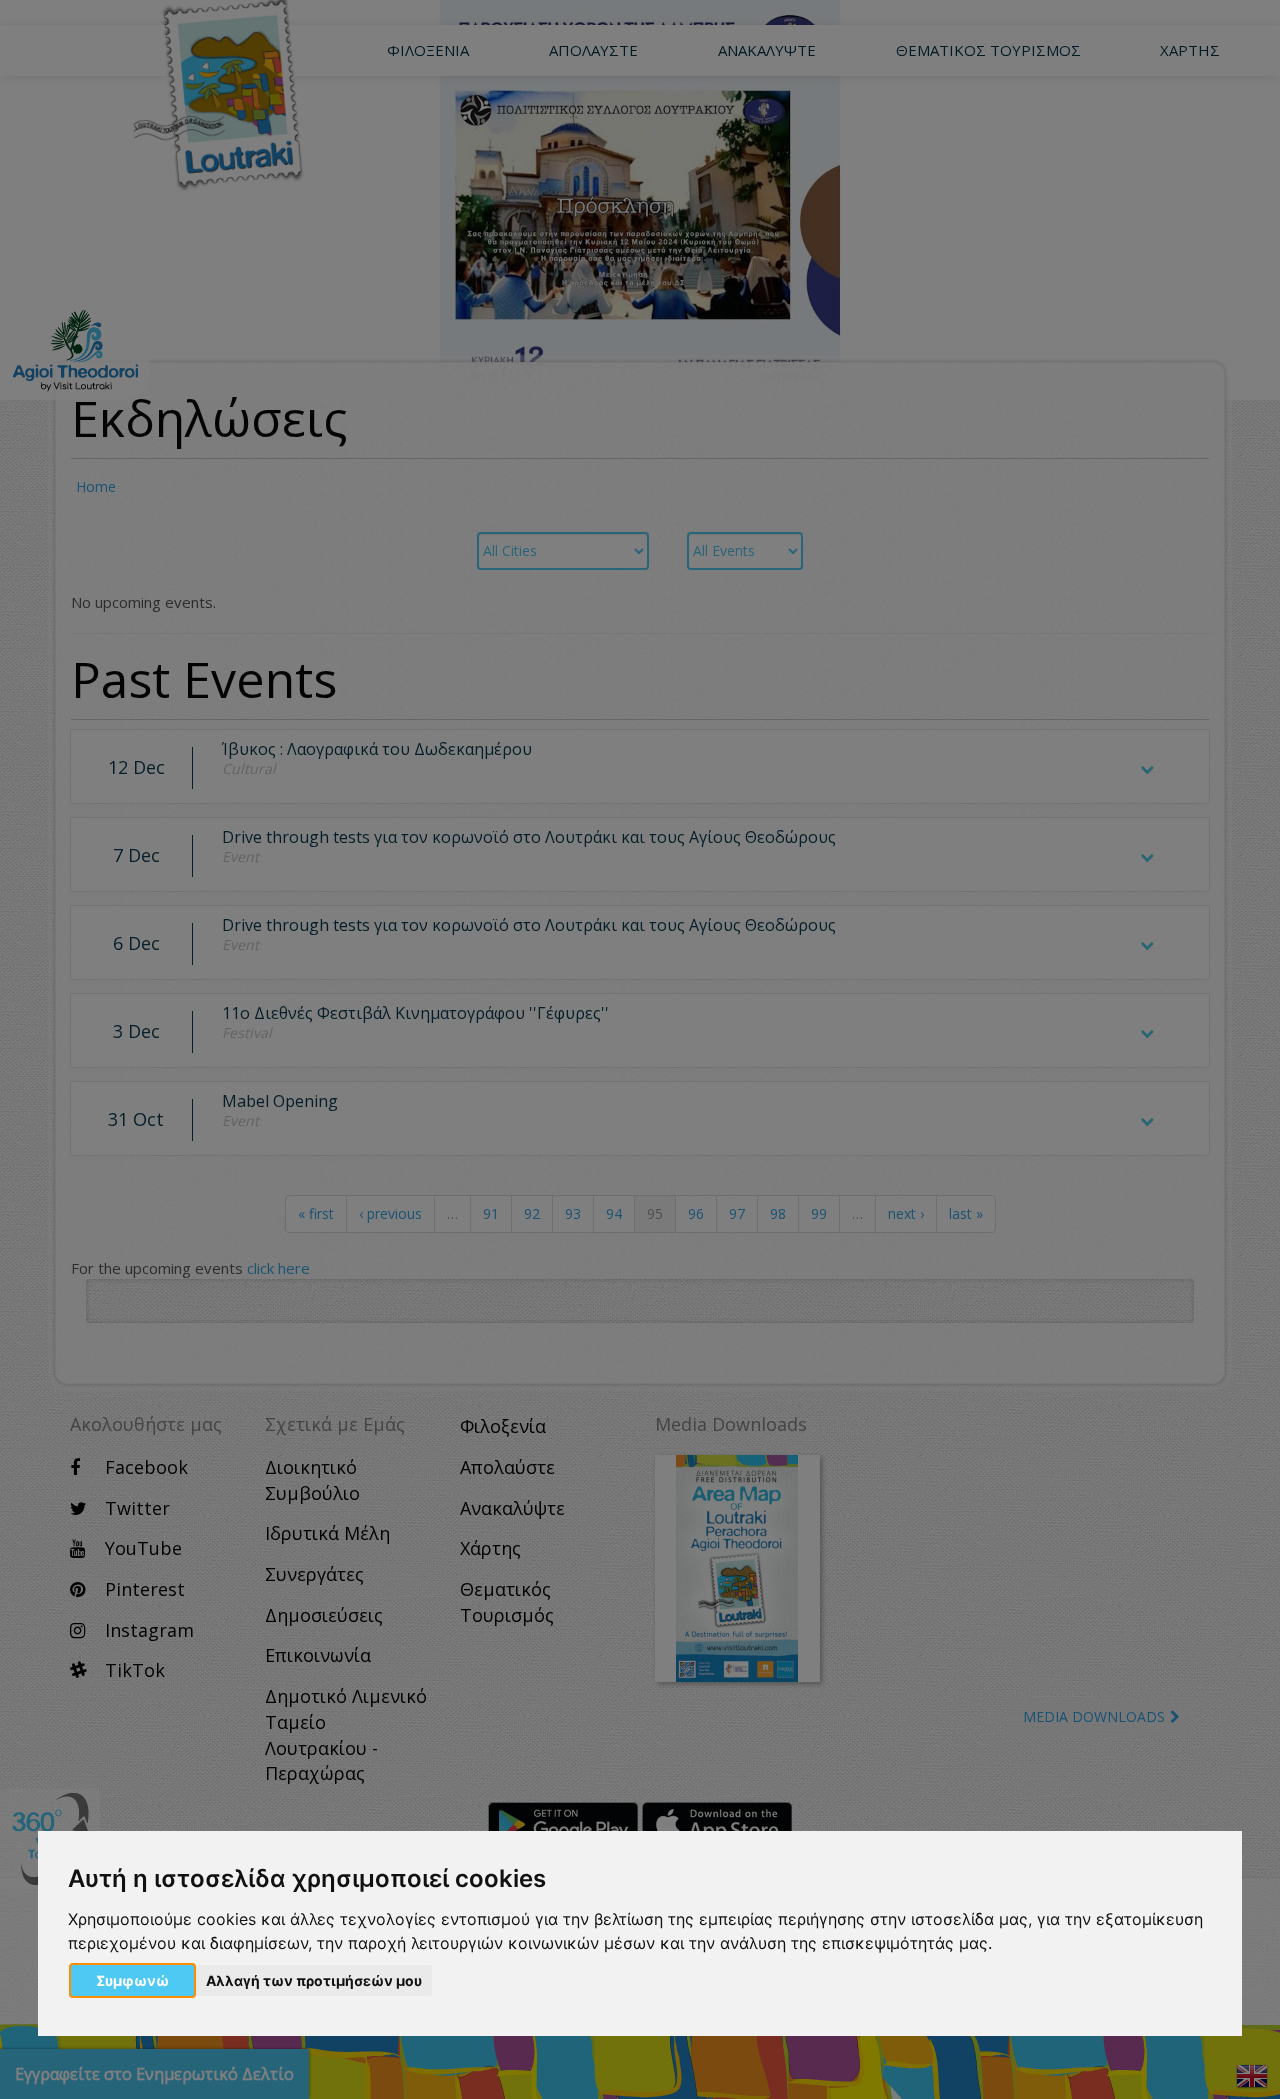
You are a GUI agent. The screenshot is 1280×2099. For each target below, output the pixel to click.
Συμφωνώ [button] (132, 1980)
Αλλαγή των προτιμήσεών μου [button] (314, 1980)
